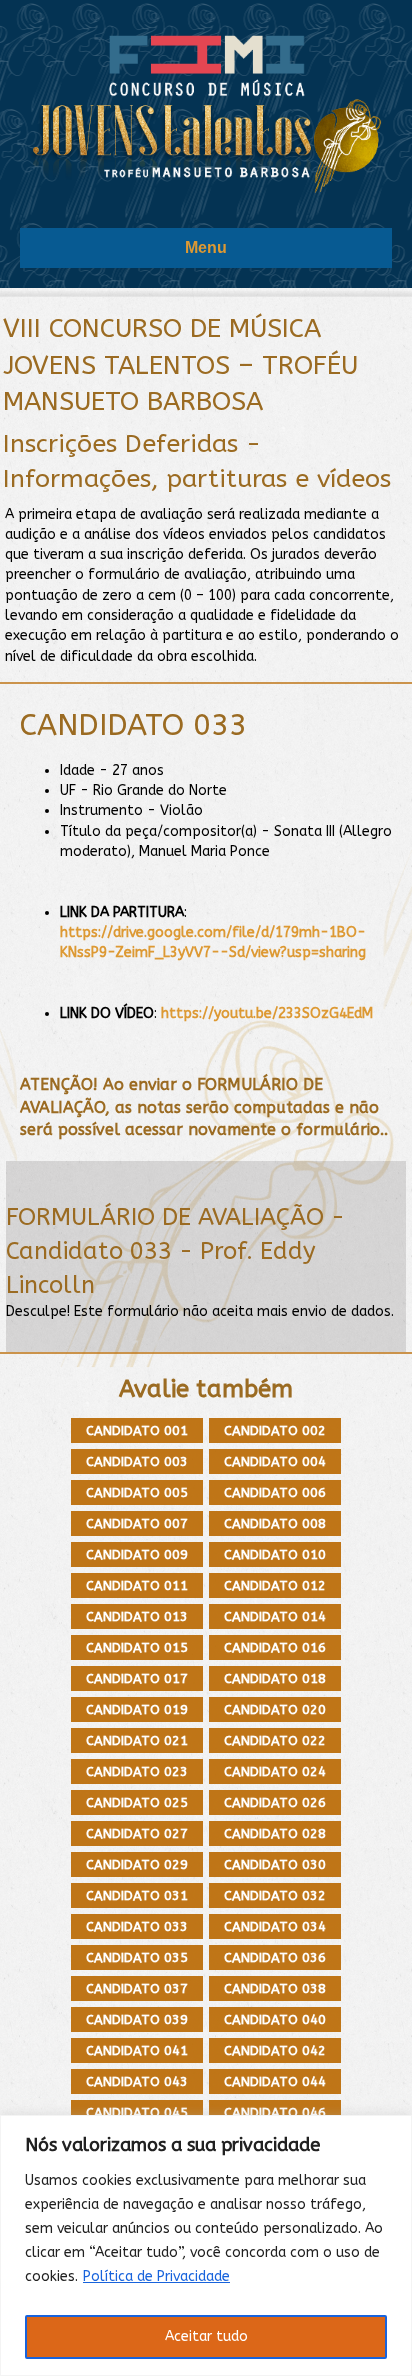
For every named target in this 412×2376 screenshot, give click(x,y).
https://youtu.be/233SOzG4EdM (267, 1013)
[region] (206, 2245)
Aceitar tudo (206, 2336)
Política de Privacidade (156, 2276)
